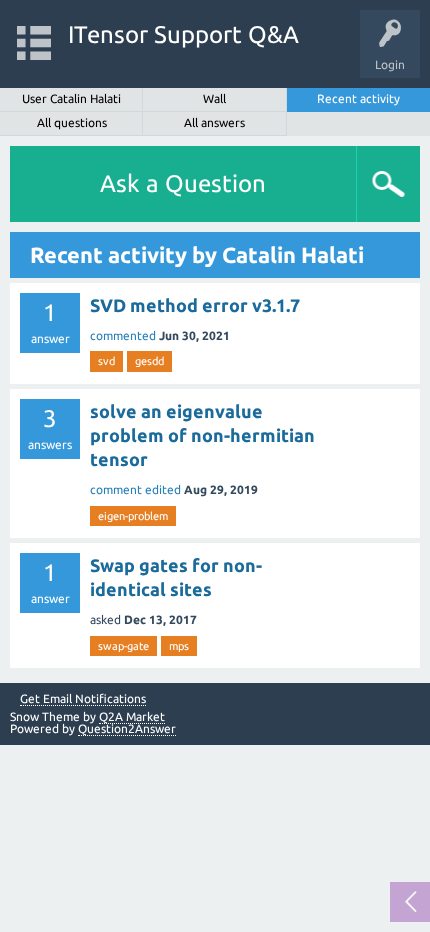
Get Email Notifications (83, 699)
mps (179, 646)
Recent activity (358, 98)
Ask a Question (183, 183)
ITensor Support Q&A (183, 34)
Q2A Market (132, 716)
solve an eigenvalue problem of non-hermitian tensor (202, 435)
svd (106, 361)
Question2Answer (127, 728)
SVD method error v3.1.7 (195, 305)
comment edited (135, 489)
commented (123, 335)
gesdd (149, 361)
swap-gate (123, 646)
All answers (214, 122)
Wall (214, 98)
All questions (72, 122)
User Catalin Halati (71, 98)
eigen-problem (133, 516)
